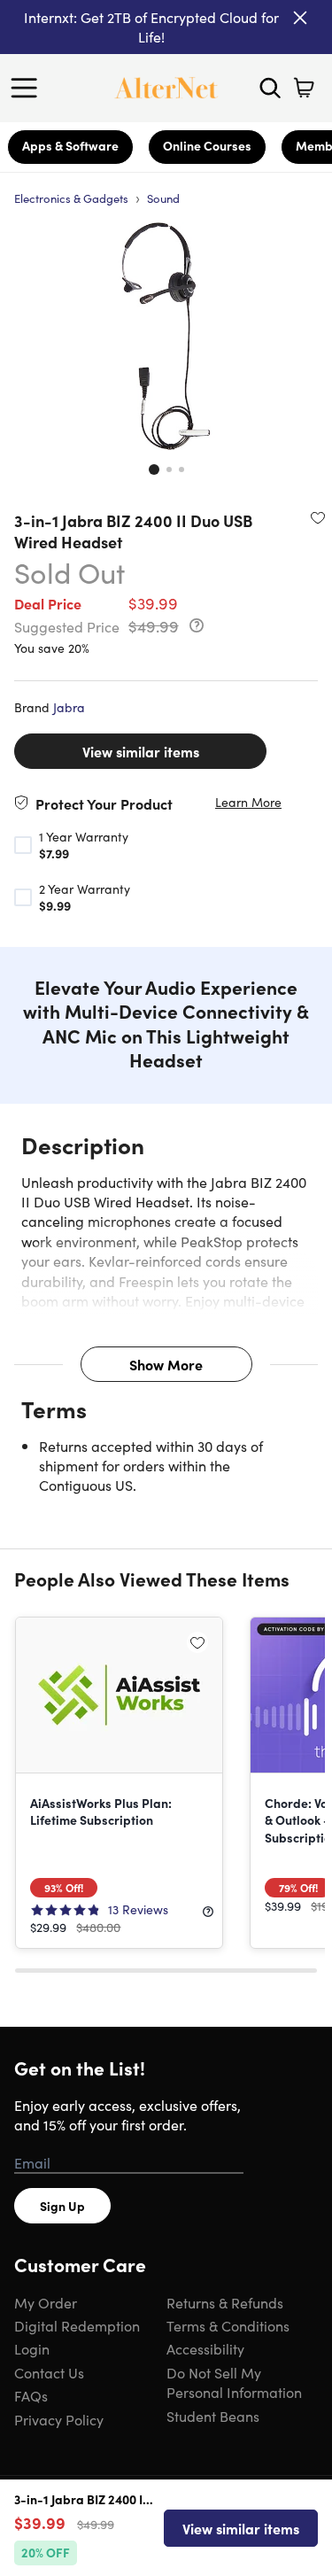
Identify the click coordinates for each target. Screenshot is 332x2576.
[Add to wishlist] (318, 517)
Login (32, 2348)
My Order (46, 2302)
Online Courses (207, 145)
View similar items (141, 751)
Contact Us (49, 2372)
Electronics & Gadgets (71, 198)
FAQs (31, 2395)
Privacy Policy (59, 2419)
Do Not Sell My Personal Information (234, 2382)
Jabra (69, 707)
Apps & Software (70, 145)
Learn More (248, 802)
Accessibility (205, 2348)
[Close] (300, 18)
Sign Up (62, 2206)
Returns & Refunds (225, 2302)
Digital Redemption (77, 2325)
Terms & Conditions (228, 2325)
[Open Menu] (28, 88)
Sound (163, 198)
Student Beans (213, 2416)
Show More (166, 1364)
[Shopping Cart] (304, 88)
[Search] (270, 88)
